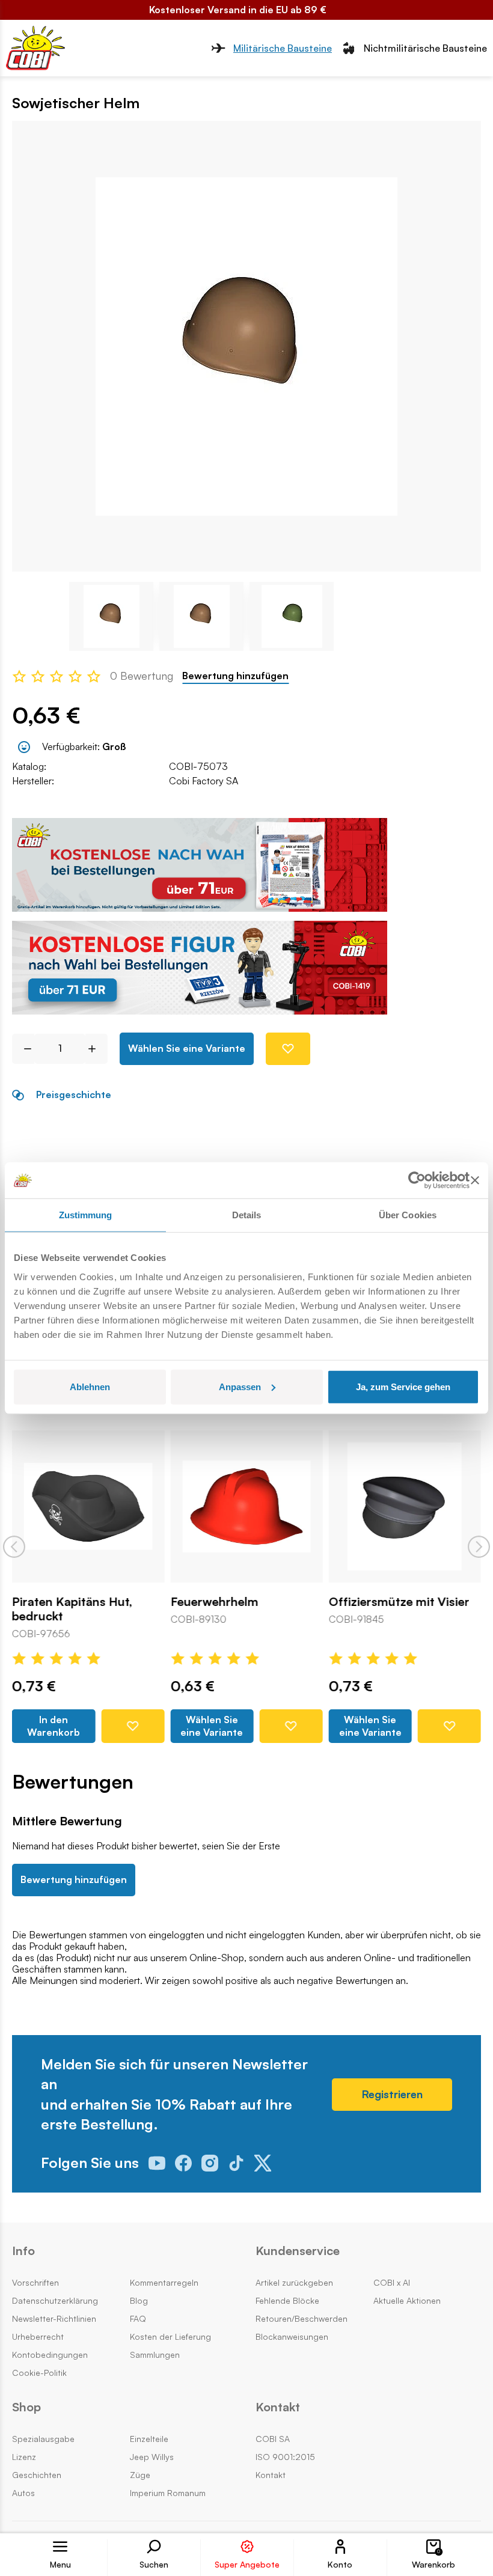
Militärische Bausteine (283, 48)
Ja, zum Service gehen (403, 1386)
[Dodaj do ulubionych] (288, 1049)
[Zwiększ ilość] (96, 1049)
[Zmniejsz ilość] (23, 1049)
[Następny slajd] (479, 1547)
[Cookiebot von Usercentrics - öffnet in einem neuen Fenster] (417, 1180)
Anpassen (240, 1386)
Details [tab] (247, 1215)
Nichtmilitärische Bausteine (425, 48)
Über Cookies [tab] (408, 1215)
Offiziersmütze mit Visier (399, 1602)
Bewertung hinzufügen (235, 676)
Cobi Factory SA (204, 781)
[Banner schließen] (475, 1180)
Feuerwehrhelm (214, 1602)
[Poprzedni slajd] (14, 1547)
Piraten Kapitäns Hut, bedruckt (72, 1609)
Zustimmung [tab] (86, 1215)
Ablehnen (90, 1386)
